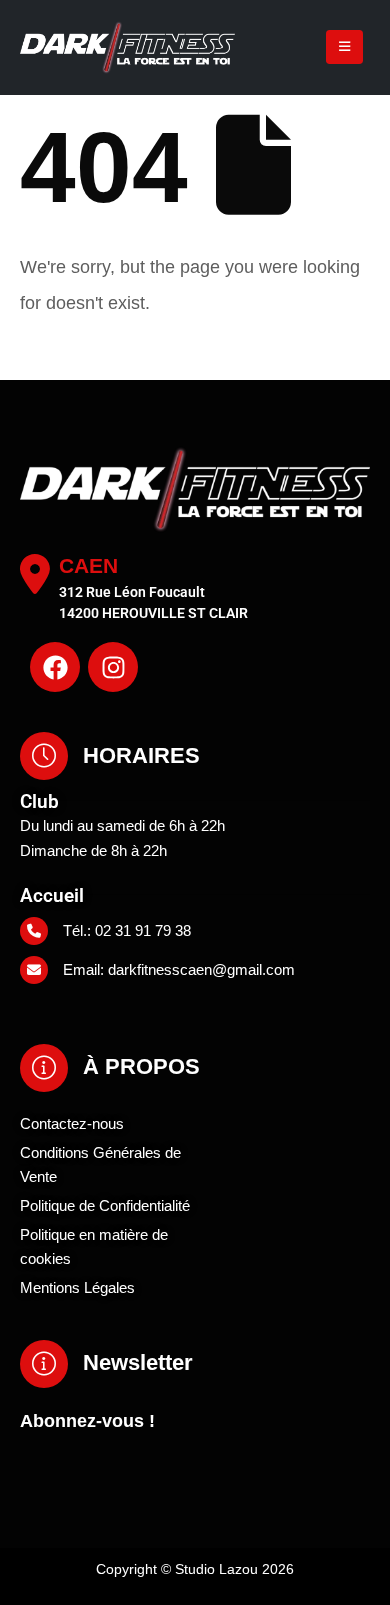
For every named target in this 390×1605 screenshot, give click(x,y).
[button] (344, 47)
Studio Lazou (216, 1569)
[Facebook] (55, 667)
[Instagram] (113, 667)
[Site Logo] (91, 47)
